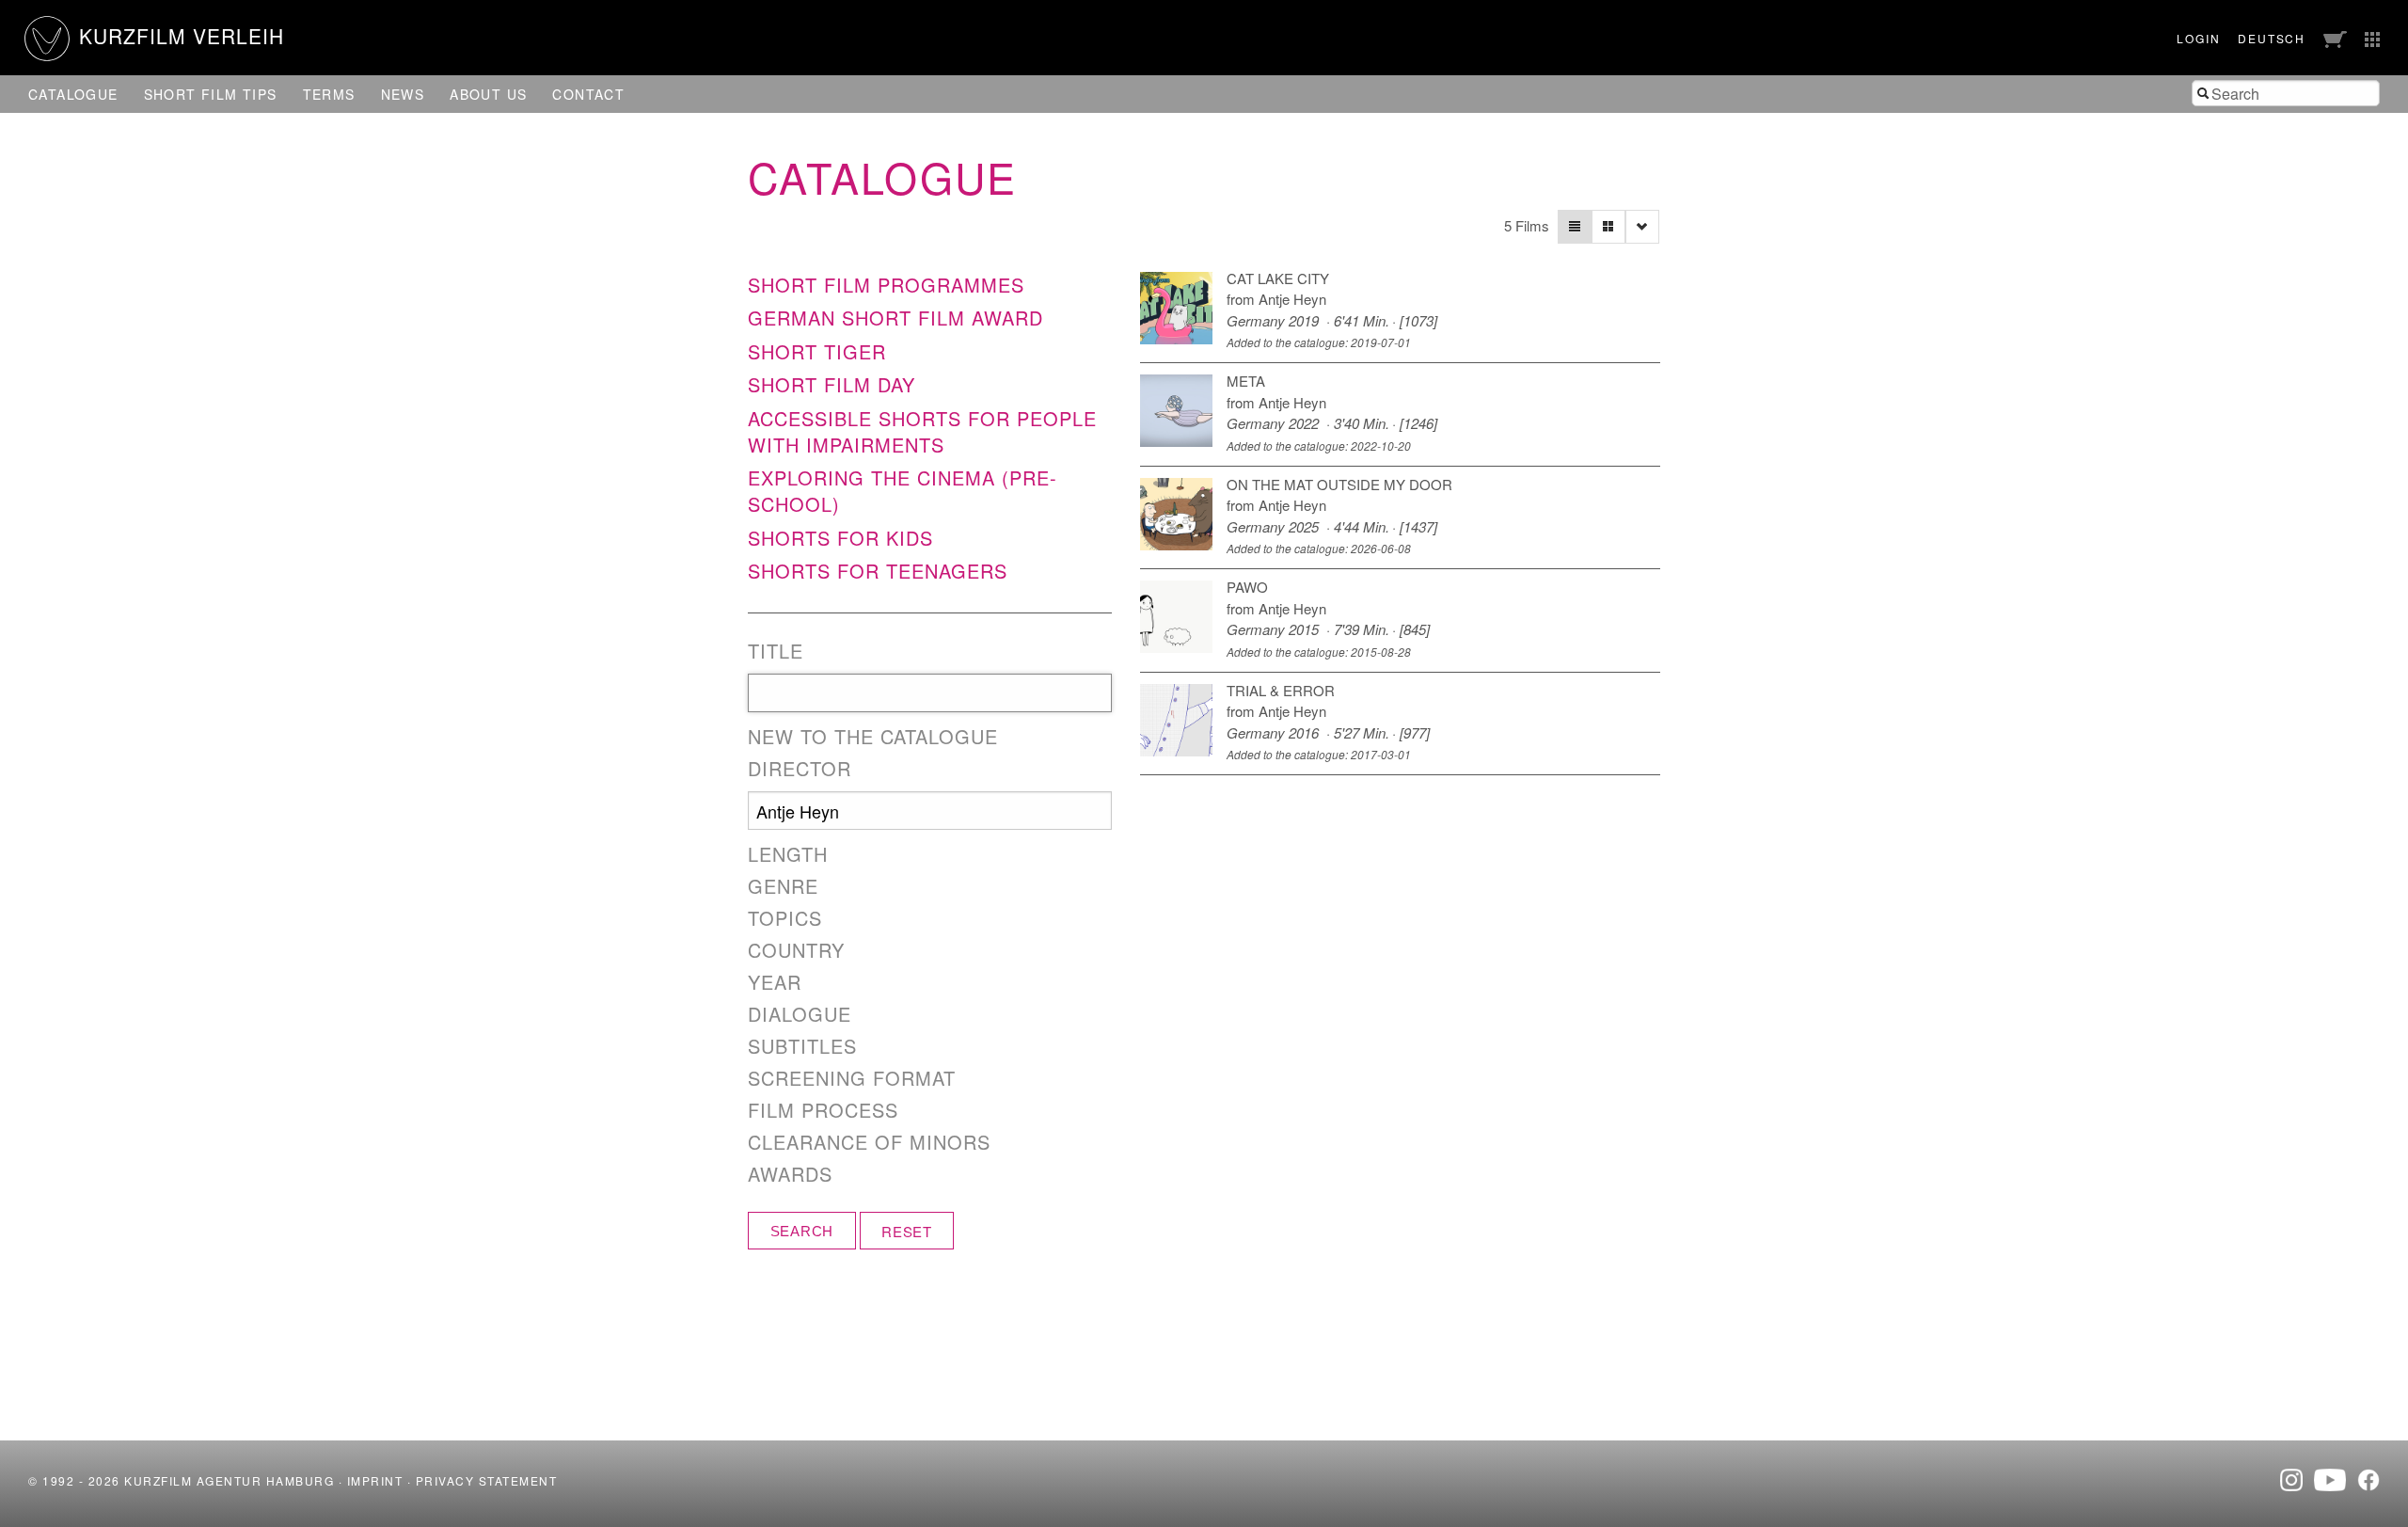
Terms (329, 94)
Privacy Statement (487, 1480)
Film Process (823, 1110)
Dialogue (800, 1014)
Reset (907, 1231)
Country (796, 950)
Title (776, 651)
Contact (588, 94)
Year (775, 982)
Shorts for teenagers (878, 571)
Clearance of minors (869, 1142)
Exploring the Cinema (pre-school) (903, 491)
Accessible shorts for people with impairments (922, 431)
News (403, 94)
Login (2198, 38)
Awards (790, 1174)
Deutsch (2272, 38)
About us (488, 94)
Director (800, 769)
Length (788, 854)
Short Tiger (817, 351)
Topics (785, 918)
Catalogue (73, 94)
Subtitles (802, 1046)
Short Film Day (832, 384)
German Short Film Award (895, 318)
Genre (783, 886)
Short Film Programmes (886, 285)
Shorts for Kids (840, 538)
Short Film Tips (211, 94)
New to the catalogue (873, 737)
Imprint (375, 1480)
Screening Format (852, 1078)
